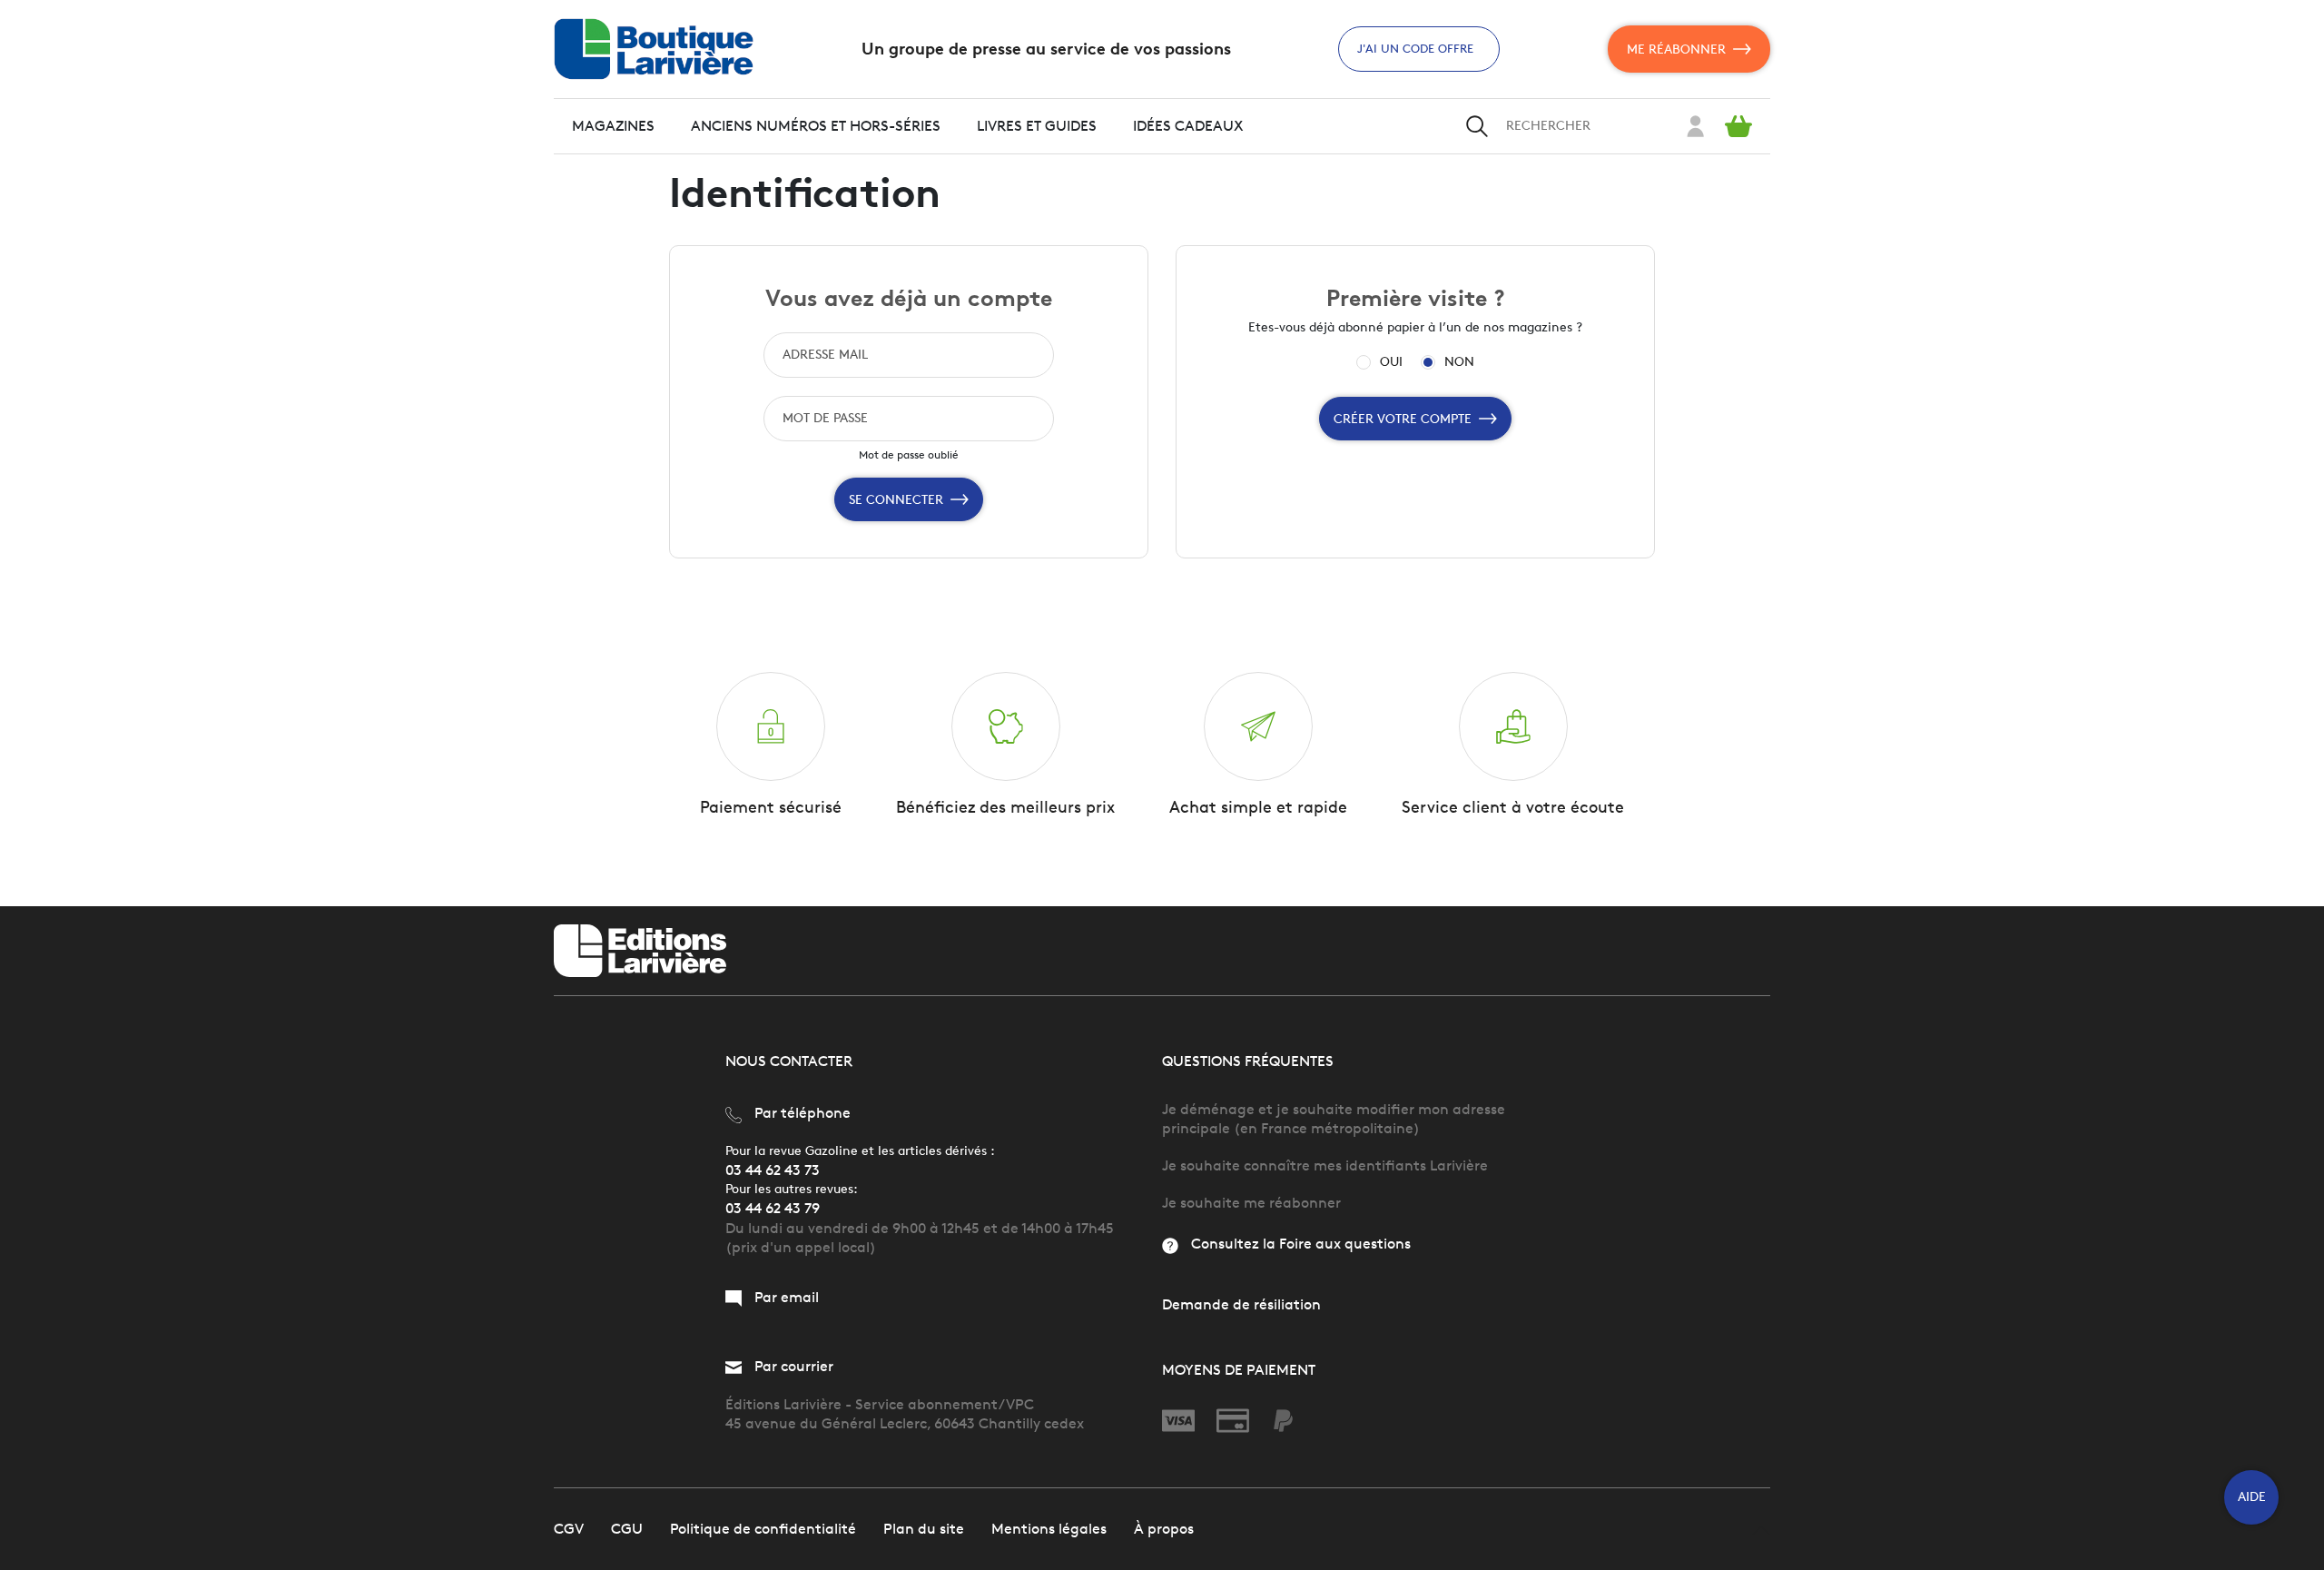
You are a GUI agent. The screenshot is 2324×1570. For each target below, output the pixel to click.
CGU (627, 1529)
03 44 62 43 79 (773, 1208)
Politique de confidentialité (763, 1529)
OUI (1391, 362)
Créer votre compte (1403, 419)
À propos (1164, 1529)
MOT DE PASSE (825, 418)
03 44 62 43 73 (773, 1170)
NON (1459, 362)
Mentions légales (1049, 1529)
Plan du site (924, 1529)
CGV (569, 1529)
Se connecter (896, 500)
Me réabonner (1676, 49)
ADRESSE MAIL (825, 355)
